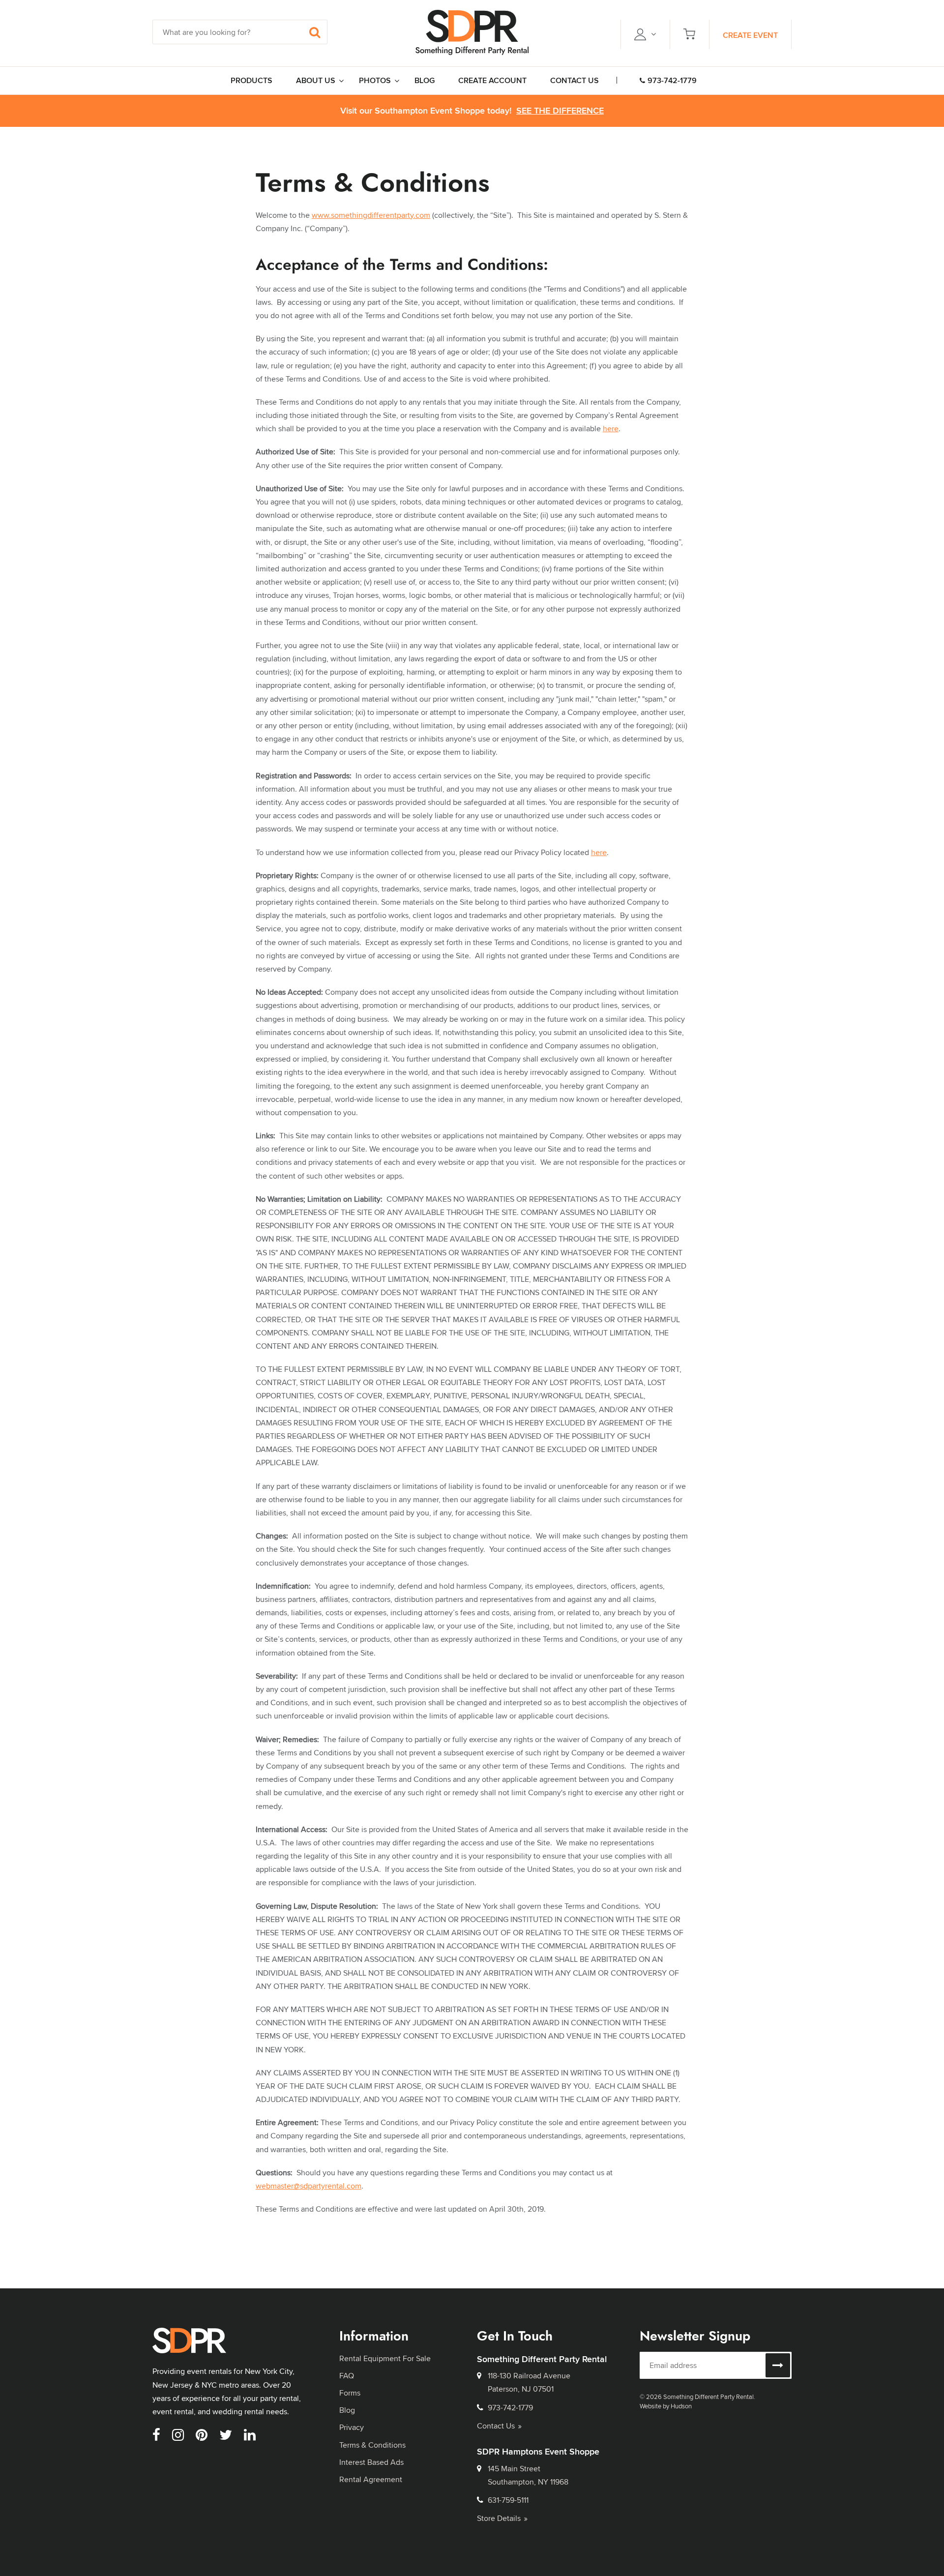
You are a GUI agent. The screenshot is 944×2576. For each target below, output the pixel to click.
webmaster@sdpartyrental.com (309, 2186)
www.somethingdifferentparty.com (371, 215)
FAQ (347, 2376)
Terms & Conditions (372, 2445)
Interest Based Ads (371, 2462)
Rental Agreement (371, 2479)
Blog (347, 2410)
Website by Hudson (666, 2406)
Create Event (750, 35)
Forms (350, 2393)
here (611, 429)
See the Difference (560, 111)
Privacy (352, 2427)
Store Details (499, 2518)
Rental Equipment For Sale (385, 2358)
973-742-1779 (672, 80)
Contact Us (496, 2426)
